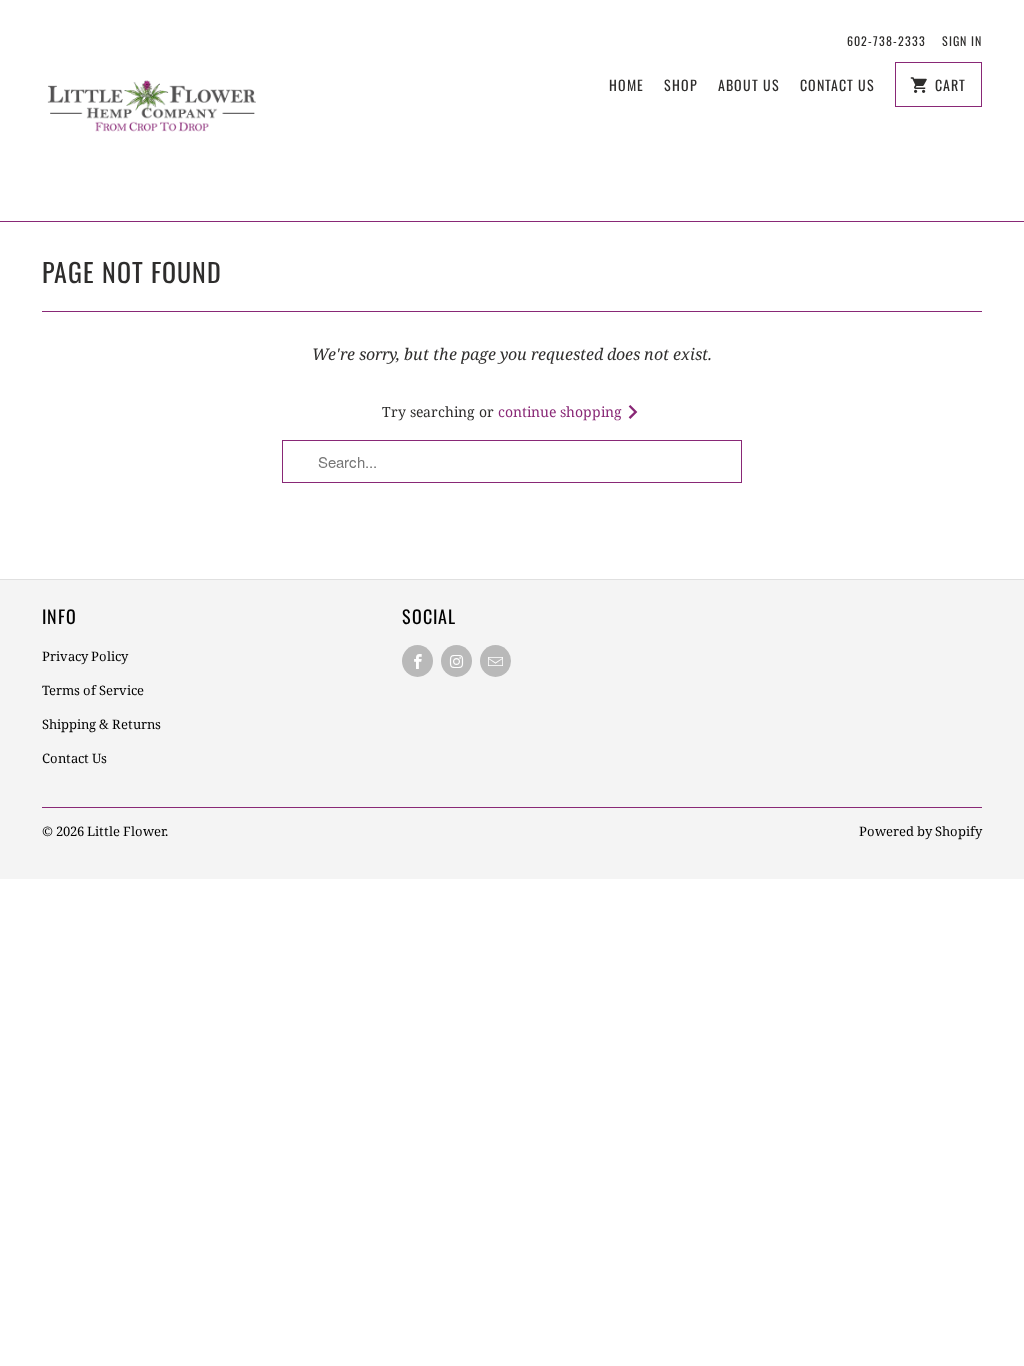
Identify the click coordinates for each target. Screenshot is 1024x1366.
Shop (681, 84)
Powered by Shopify (920, 831)
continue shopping (562, 411)
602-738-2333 (886, 40)
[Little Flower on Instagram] (456, 661)
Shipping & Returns (101, 724)
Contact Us (837, 84)
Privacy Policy (85, 656)
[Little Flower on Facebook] (417, 661)
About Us (749, 84)
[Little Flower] (152, 110)
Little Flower (126, 831)
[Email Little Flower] (495, 661)
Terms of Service (93, 690)
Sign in (962, 40)
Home (626, 84)
